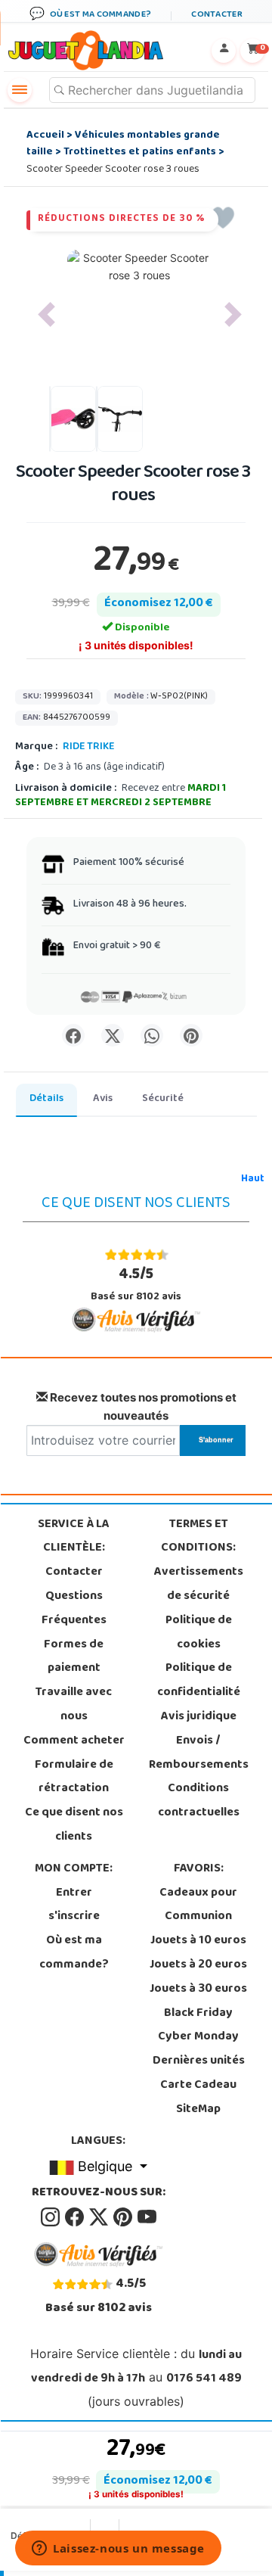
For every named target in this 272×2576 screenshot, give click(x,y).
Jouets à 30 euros (198, 1990)
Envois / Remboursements (199, 1753)
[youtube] (147, 2217)
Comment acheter (74, 1741)
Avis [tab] (103, 1099)
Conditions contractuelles (199, 1801)
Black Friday (198, 2014)
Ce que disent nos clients (74, 1825)
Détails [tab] (46, 1099)
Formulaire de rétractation (74, 1778)
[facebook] (76, 2217)
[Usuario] (224, 51)
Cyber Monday (198, 2037)
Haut (253, 1179)
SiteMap (198, 2110)
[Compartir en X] (113, 1035)
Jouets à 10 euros (198, 1941)
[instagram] (51, 2217)
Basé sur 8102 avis (136, 1285)
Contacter (74, 1573)
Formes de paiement (74, 1657)
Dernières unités (199, 2061)
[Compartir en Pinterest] (191, 1035)
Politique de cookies (199, 1633)
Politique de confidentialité (199, 1681)
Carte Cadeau (198, 2086)
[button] (46, 314)
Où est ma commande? (74, 1953)
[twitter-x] (100, 2217)
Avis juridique (199, 1717)
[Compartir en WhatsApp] (152, 1035)
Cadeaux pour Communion (198, 1906)
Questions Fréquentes (74, 1609)
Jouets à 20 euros (198, 1965)
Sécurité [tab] (163, 1099)
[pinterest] (124, 2217)
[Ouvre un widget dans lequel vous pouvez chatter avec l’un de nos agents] (118, 2550)
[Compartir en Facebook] (73, 1035)
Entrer (74, 1893)
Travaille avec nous (74, 1705)
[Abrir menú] (20, 90)
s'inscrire (74, 1917)
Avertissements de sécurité (199, 1585)
